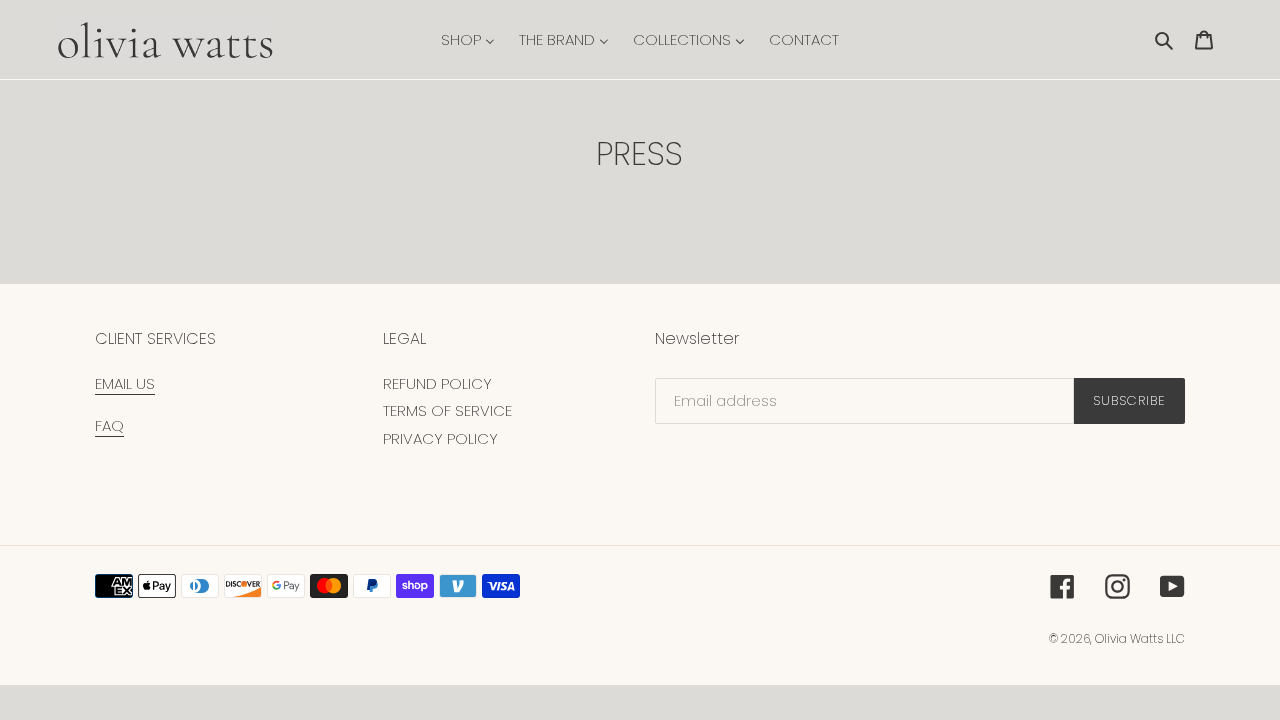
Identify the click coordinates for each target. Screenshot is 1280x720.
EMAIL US (125, 383)
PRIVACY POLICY (440, 438)
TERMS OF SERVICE (447, 410)
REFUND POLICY (437, 383)
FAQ (109, 425)
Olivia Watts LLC (1140, 638)
